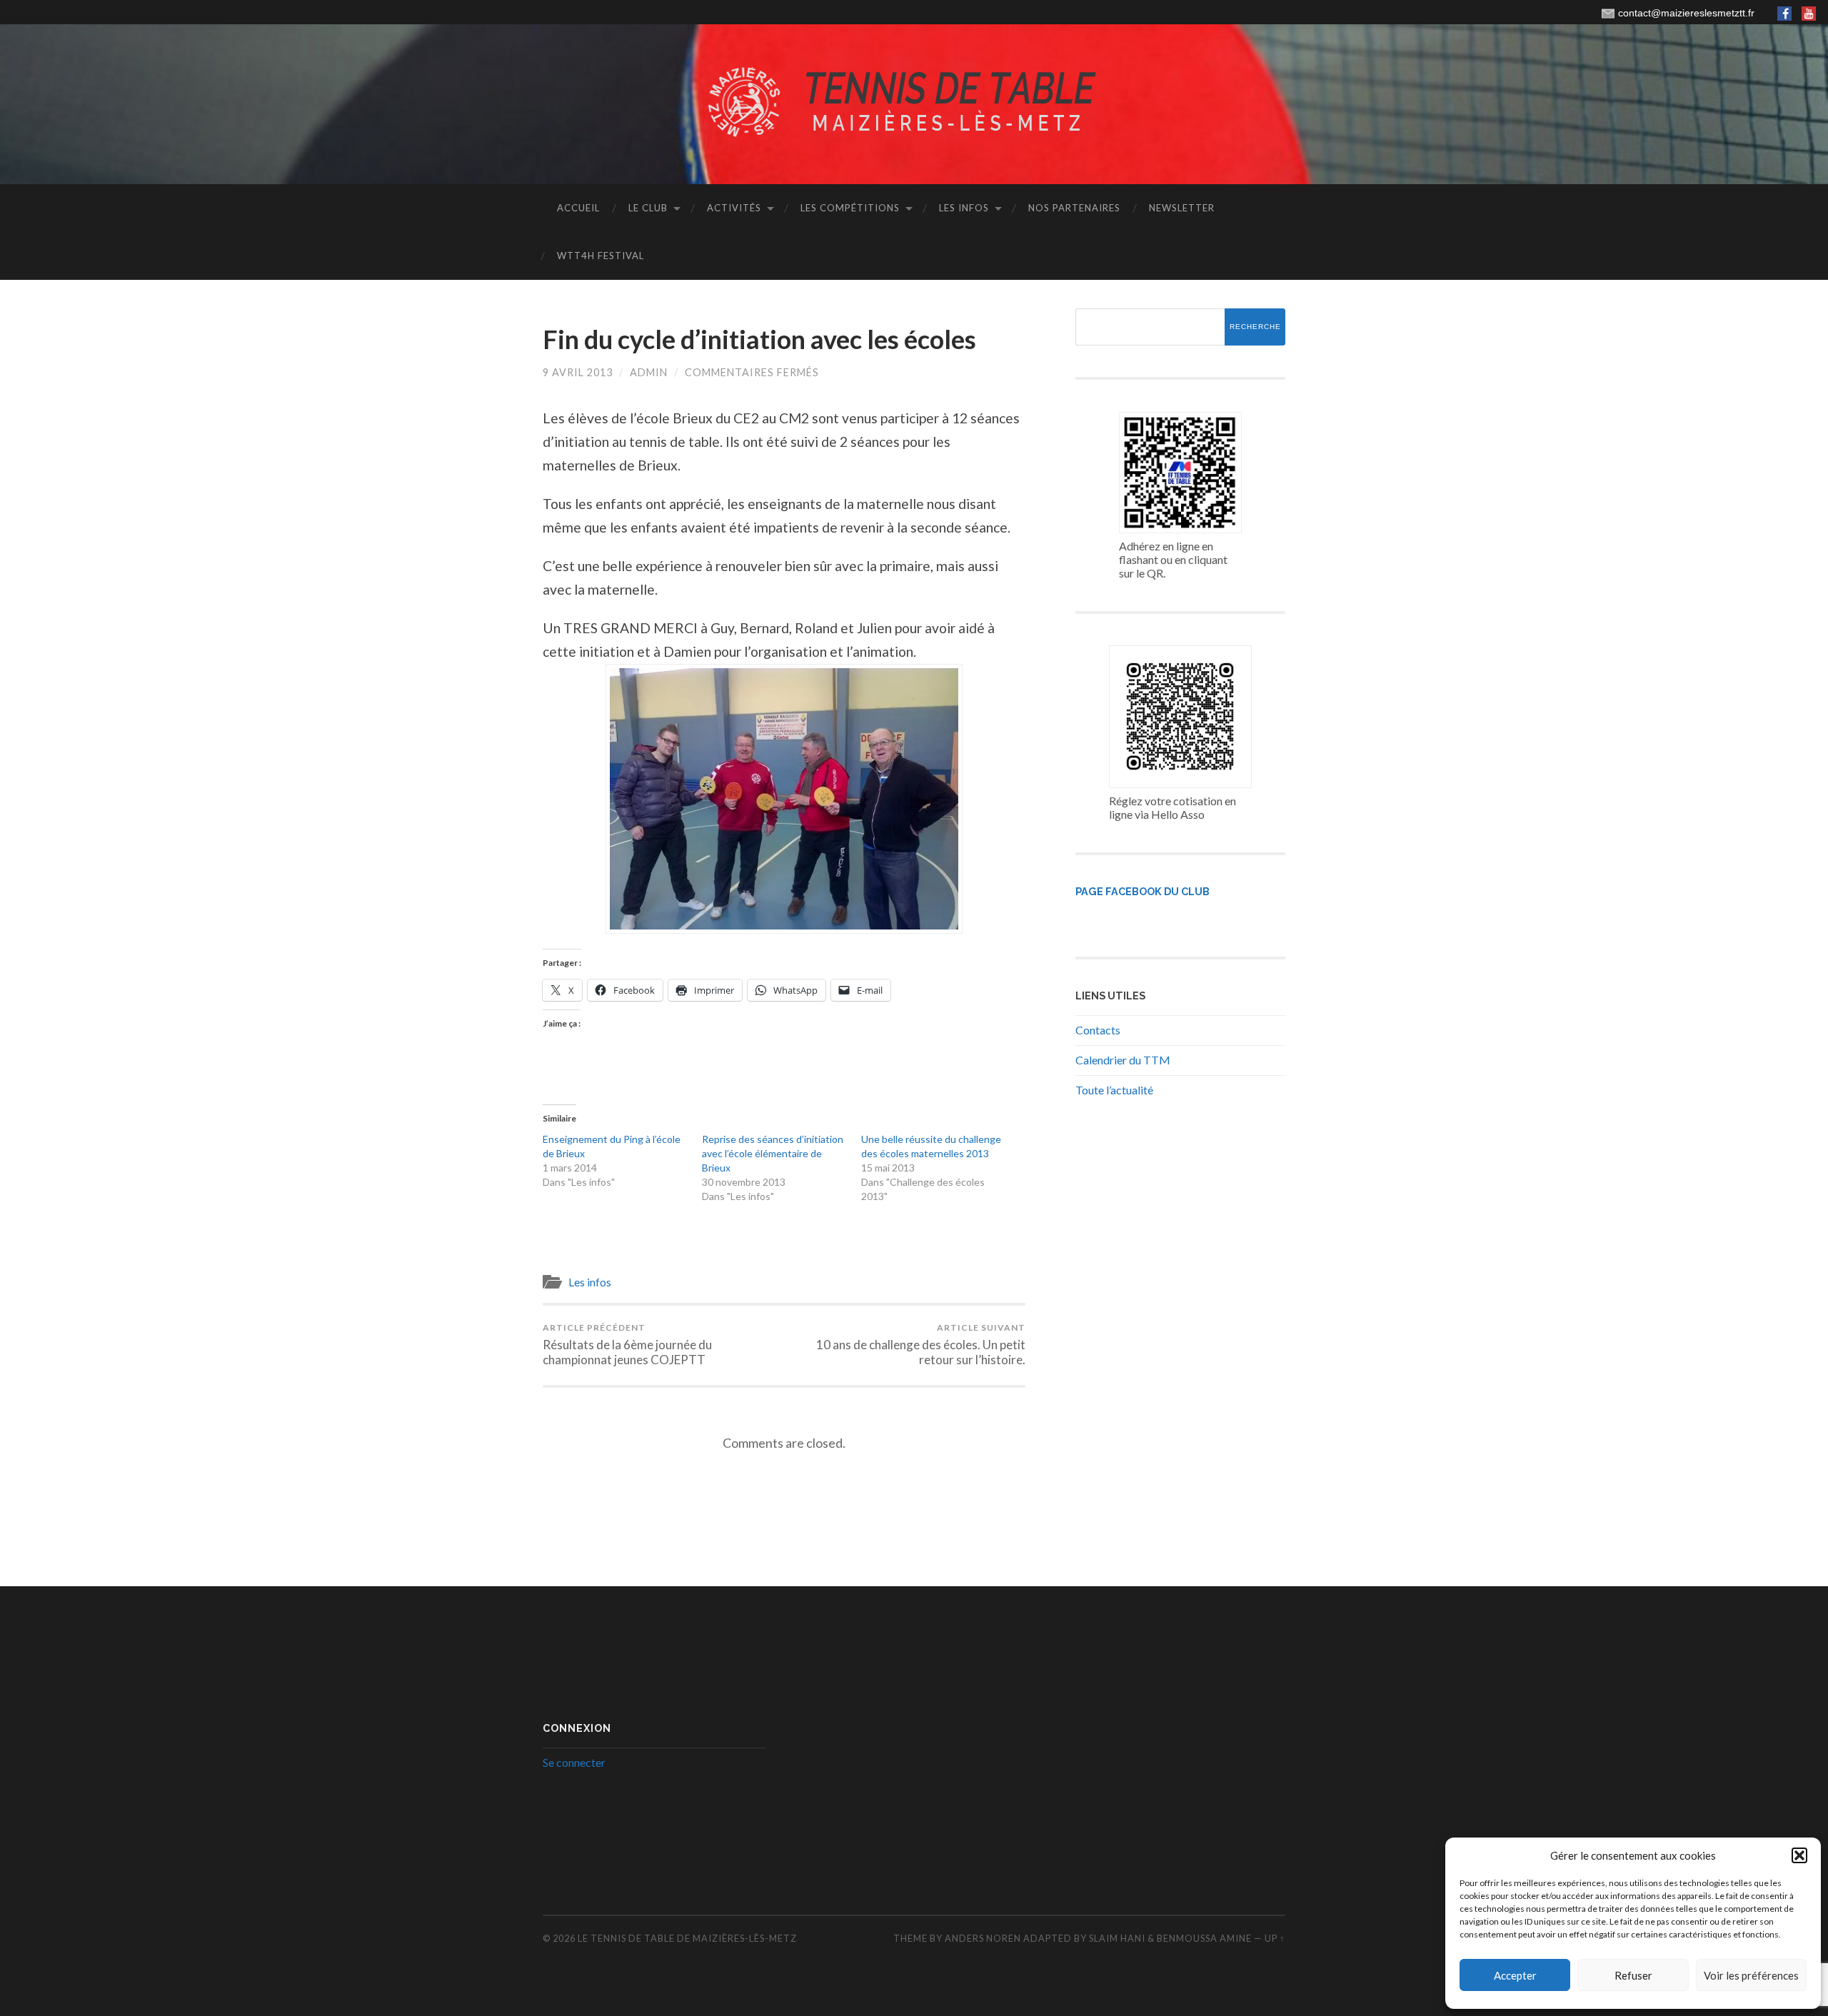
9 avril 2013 (578, 372)
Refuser (1633, 1975)
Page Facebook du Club (1142, 891)
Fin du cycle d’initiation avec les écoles (759, 339)
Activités (734, 208)
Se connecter (574, 1762)
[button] (1799, 1855)
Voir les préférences (1751, 1975)
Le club (648, 208)
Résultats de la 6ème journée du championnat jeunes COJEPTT (627, 1345)
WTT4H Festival (601, 256)
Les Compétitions (850, 208)
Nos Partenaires (1074, 208)
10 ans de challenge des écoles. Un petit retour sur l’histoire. (921, 1345)
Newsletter (1182, 208)
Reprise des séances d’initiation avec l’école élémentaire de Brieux (773, 1153)
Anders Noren (983, 1938)
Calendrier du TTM (1123, 1060)
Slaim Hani (1118, 1938)
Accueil (578, 208)
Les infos (964, 208)
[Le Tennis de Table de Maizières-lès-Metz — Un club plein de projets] (914, 103)
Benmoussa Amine (1205, 1938)
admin (649, 372)
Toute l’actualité (1114, 1090)
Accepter (1515, 1975)
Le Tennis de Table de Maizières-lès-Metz (687, 1938)
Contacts (1098, 1030)
